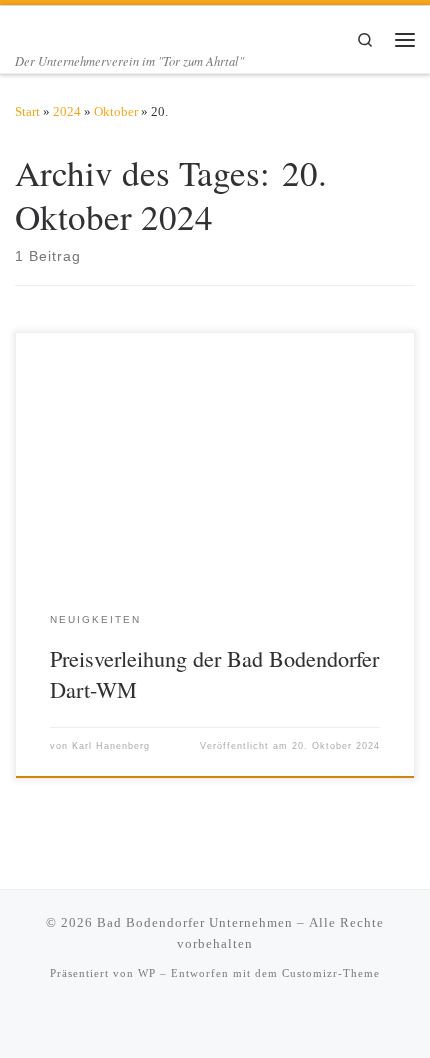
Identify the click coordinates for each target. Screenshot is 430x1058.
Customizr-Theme (331, 973)
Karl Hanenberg (111, 746)
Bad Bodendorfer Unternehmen (195, 922)
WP (147, 973)
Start (27, 111)
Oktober (116, 111)
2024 (67, 111)
